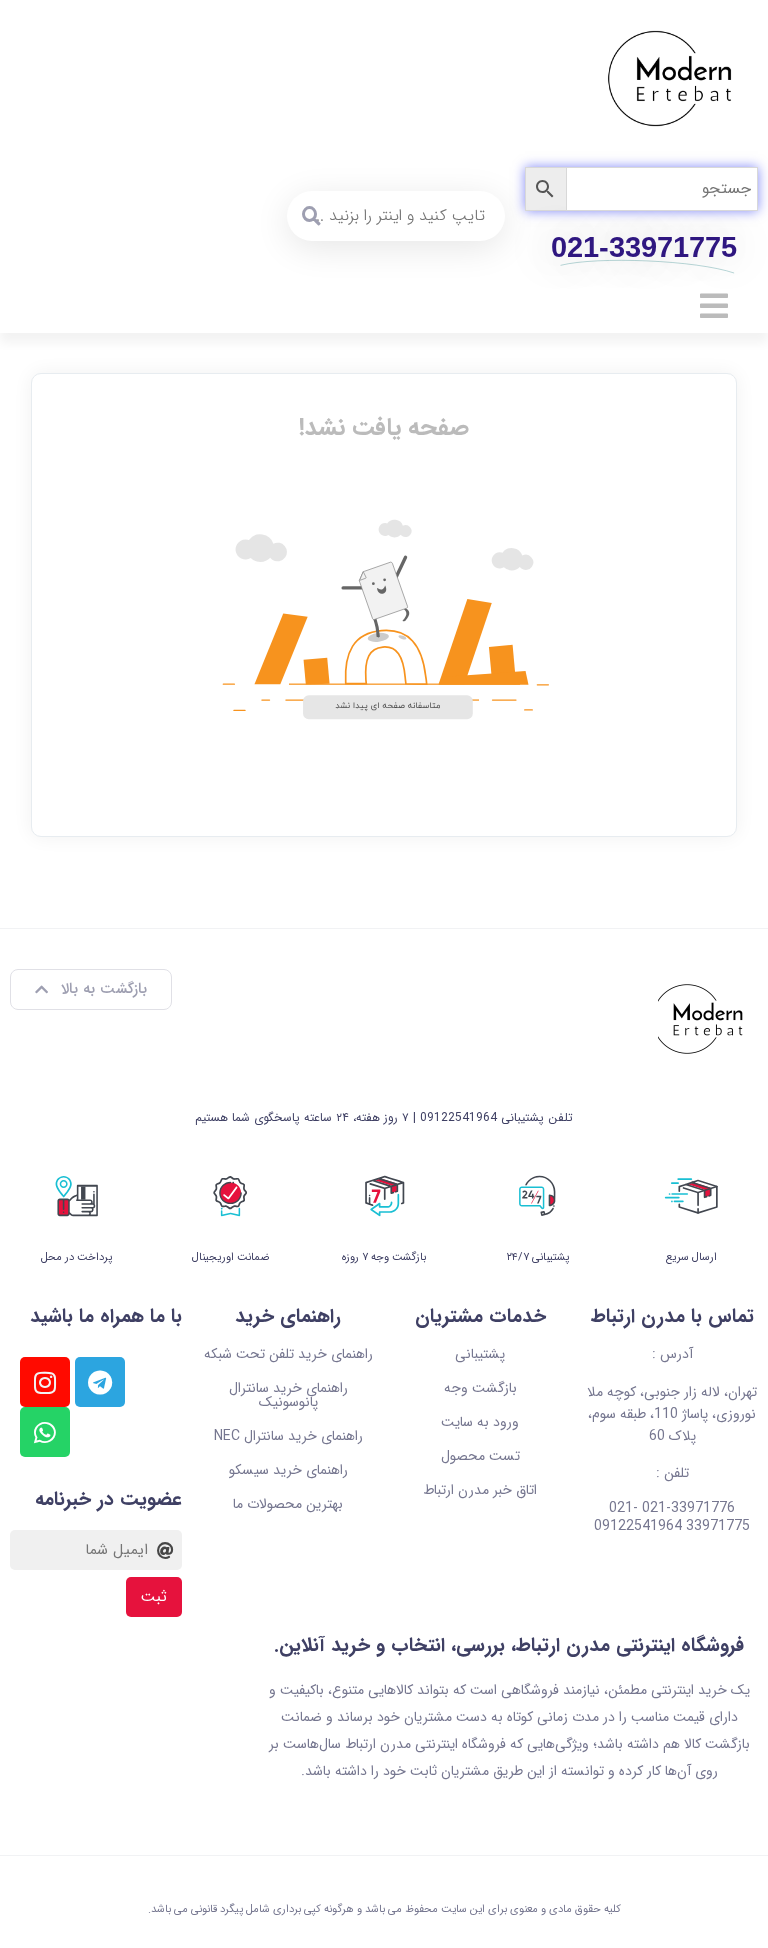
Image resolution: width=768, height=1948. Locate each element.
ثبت (154, 1597)
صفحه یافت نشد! (384, 428)
